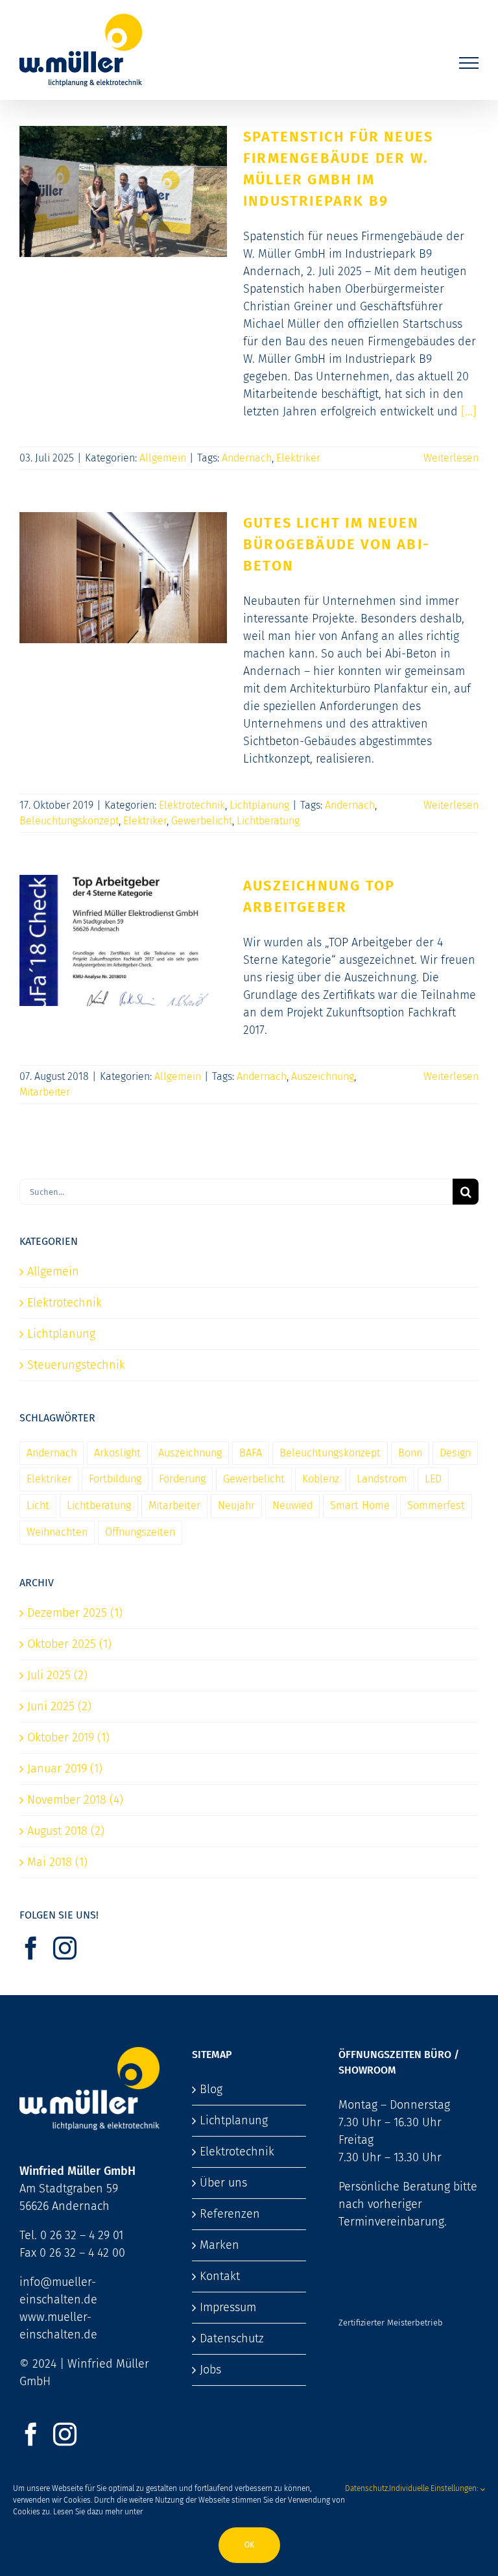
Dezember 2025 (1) (75, 1613)
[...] (469, 411)
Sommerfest (436, 1505)
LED (433, 1479)
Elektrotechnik (192, 805)
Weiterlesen (451, 458)
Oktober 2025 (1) (69, 1644)
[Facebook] (31, 1948)
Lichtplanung (259, 805)
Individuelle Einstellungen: (434, 2488)
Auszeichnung (323, 1076)
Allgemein (163, 458)
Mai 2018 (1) (57, 1862)
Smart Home (360, 1505)
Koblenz (321, 1479)
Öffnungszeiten (140, 1532)
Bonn (410, 1453)
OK (249, 2545)
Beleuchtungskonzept (69, 821)
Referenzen (230, 2214)
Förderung (182, 1479)
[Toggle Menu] (469, 63)
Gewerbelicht (202, 821)
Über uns (223, 2183)
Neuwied (292, 1505)
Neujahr (236, 1505)
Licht (38, 1505)
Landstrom (382, 1479)
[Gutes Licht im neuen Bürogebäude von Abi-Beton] (123, 578)
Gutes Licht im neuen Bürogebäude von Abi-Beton (123, 556)
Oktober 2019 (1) (68, 1737)
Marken (219, 2245)
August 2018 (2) (66, 1831)
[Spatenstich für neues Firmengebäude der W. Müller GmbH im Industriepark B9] (123, 191)
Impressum (228, 2307)
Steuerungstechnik (76, 1365)
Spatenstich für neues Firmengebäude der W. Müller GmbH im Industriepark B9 (123, 161)
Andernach (247, 458)
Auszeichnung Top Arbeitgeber (123, 927)
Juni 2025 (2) (59, 1706)
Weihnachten (57, 1532)
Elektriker (298, 458)
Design (455, 1453)
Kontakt (220, 2276)
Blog (211, 2089)
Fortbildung (115, 1479)
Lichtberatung (268, 821)
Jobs (210, 2370)
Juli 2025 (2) (57, 1675)
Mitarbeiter (45, 1092)
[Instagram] (65, 1948)
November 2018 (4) (75, 1800)
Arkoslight (117, 1453)
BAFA (251, 1453)
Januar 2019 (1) (65, 1769)
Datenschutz (232, 2338)
